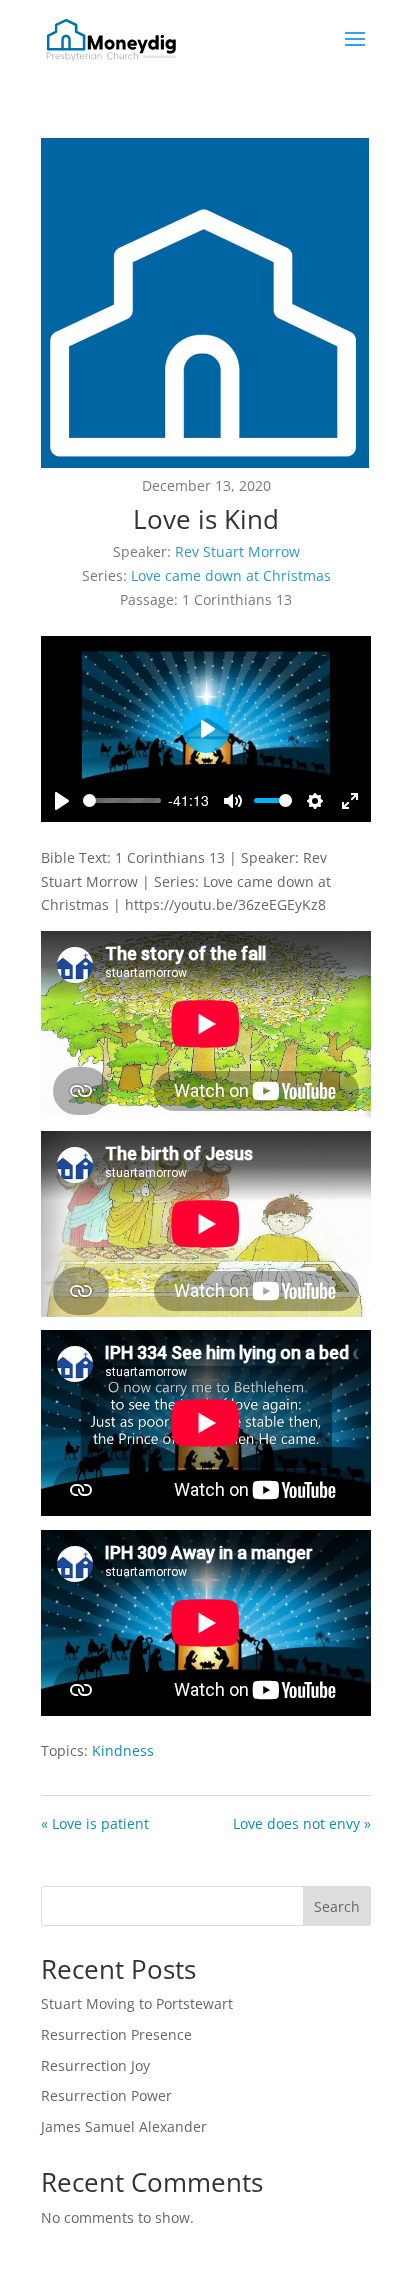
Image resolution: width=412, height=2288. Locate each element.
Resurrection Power (106, 2095)
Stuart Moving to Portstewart (137, 2003)
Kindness (123, 1750)
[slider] (122, 800)
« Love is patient (95, 1823)
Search (337, 1906)
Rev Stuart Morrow (237, 551)
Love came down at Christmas (231, 575)
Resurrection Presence (116, 2034)
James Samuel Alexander (124, 2126)
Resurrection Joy (95, 2065)
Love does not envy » (302, 1823)
